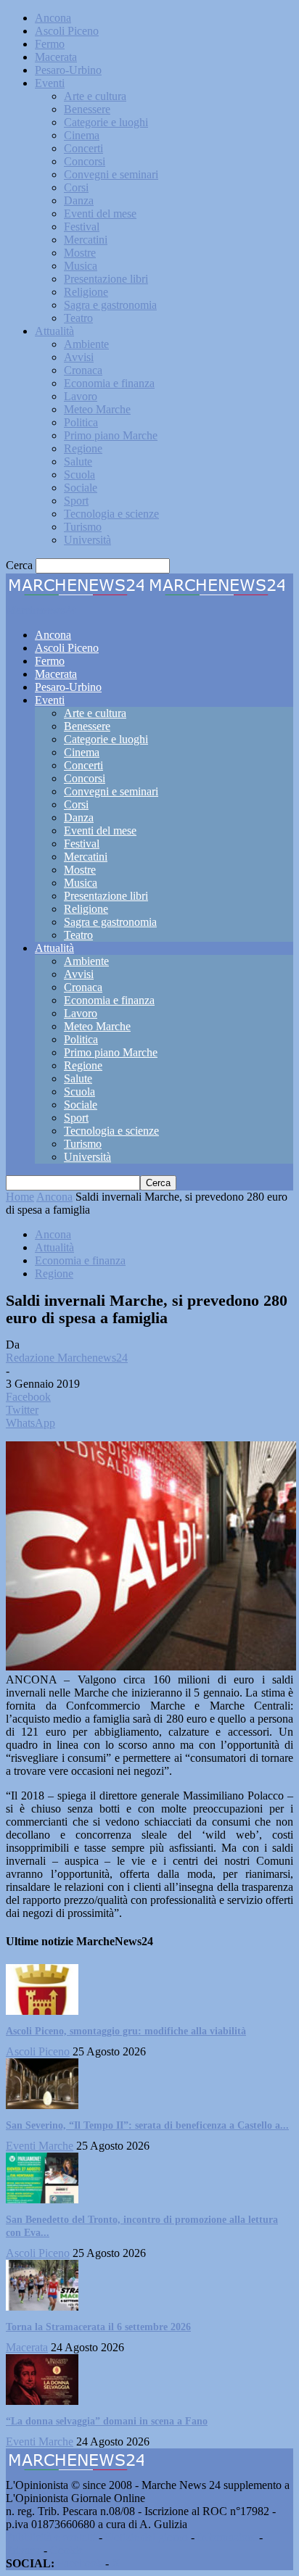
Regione (83, 448)
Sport (76, 501)
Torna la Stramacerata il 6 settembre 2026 (98, 2327)
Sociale (81, 488)
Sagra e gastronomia (110, 305)
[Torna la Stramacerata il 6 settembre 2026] (42, 2307)
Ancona (53, 18)
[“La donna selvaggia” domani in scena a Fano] (42, 2401)
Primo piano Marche (111, 435)
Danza (79, 200)
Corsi (76, 187)
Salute (78, 461)
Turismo (83, 527)
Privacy (23, 2550)
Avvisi (79, 357)
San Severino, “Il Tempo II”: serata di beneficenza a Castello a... (147, 2125)
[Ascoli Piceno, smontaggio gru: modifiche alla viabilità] (42, 2011)
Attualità (54, 331)
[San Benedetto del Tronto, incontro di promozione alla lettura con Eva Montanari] (42, 2199)
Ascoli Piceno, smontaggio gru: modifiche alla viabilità (126, 2031)
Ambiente (86, 344)
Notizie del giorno (147, 2537)
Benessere (87, 109)
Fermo (50, 44)
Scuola (79, 475)
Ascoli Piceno (67, 31)
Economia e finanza (109, 383)
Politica (81, 422)
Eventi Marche (40, 2146)
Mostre (80, 253)
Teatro (78, 318)
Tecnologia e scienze (111, 514)
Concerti (83, 148)
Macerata (56, 57)
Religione (86, 292)
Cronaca (83, 370)
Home (20, 1197)
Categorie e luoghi (106, 122)
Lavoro (81, 396)
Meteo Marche (97, 409)
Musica (81, 266)
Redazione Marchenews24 (67, 1358)
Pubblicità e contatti (51, 2537)
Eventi (50, 83)
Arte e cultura (95, 96)
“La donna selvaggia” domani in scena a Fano (107, 2421)
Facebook (80, 2563)
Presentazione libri (106, 279)
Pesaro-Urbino (68, 70)
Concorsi (85, 161)
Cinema (82, 135)
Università (87, 540)
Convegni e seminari (111, 174)
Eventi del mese (100, 214)
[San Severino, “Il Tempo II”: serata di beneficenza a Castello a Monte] (42, 2105)
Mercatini (86, 240)
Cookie (67, 2550)
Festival (82, 227)
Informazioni (227, 2537)
